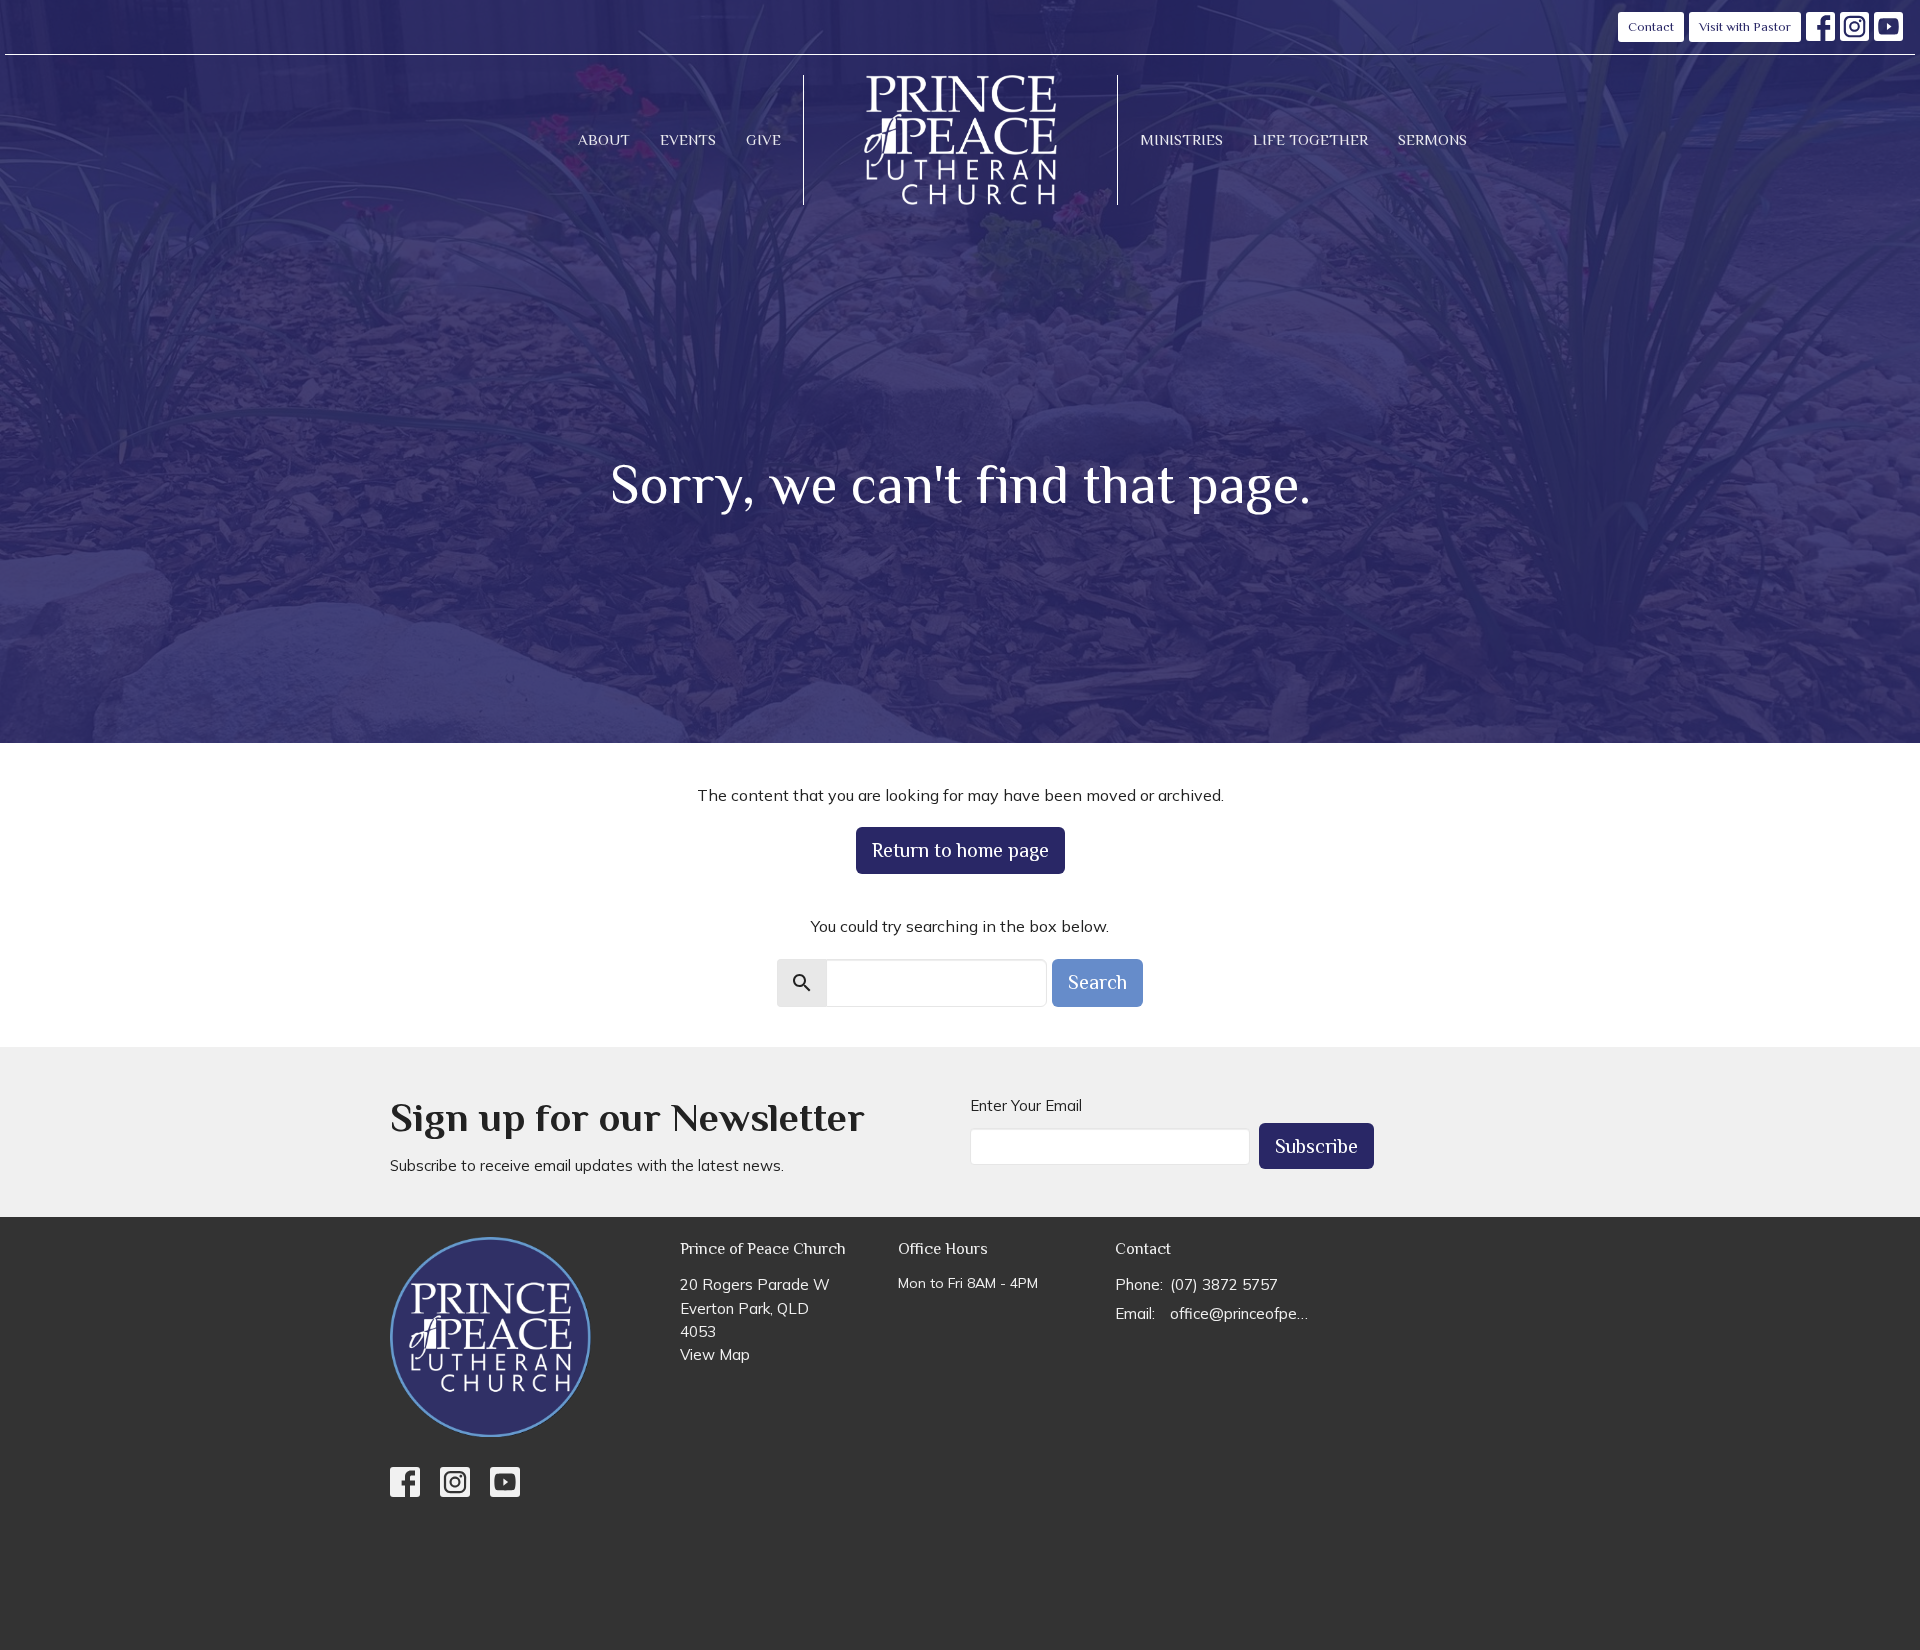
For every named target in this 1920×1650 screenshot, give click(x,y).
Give (763, 139)
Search (1097, 982)
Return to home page (960, 850)
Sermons (1432, 139)
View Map (715, 1354)
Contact (1651, 26)
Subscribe (1316, 1146)
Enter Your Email (1026, 1105)
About (604, 139)
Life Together (1310, 139)
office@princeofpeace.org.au (1241, 1313)
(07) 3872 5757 (1224, 1284)
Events (688, 139)
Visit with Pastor (1745, 26)
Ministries (1181, 139)
